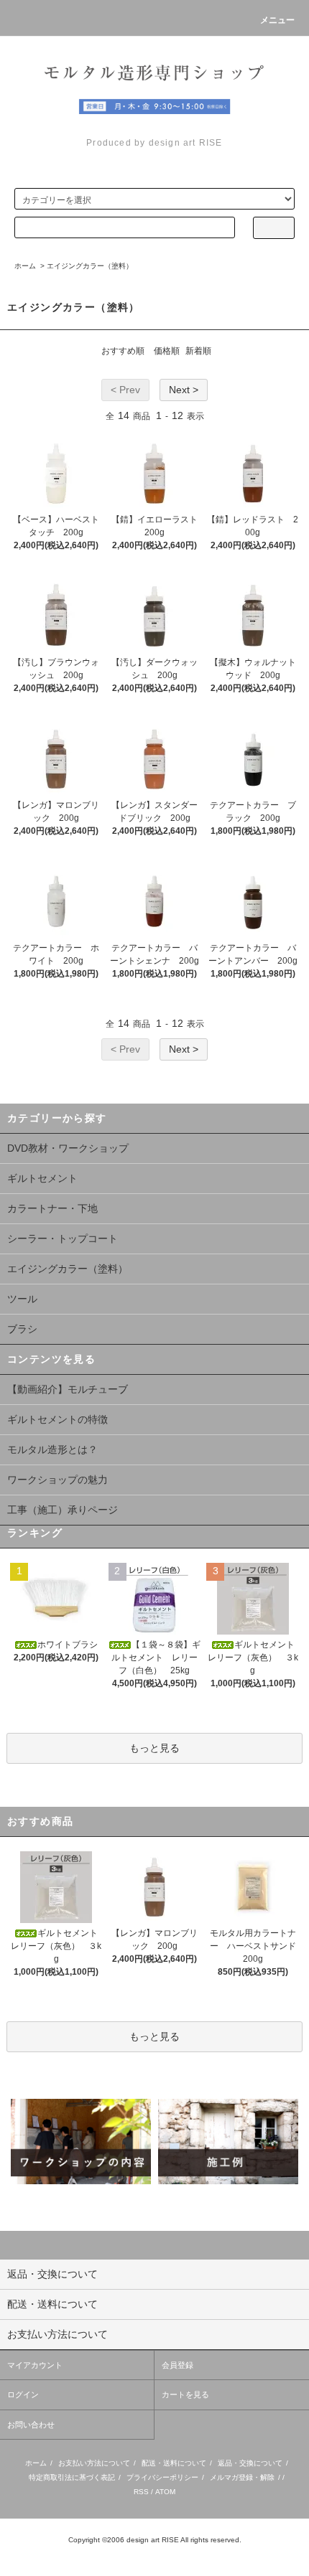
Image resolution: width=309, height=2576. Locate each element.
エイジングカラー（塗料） (90, 266)
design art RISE (153, 2540)
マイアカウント (35, 2365)
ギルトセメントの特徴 (57, 1419)
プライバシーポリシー (162, 2477)
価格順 (167, 351)
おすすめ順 (123, 351)
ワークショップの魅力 (57, 1480)
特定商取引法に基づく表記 (72, 2477)
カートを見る (185, 2394)
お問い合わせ (31, 2425)
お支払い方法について (94, 2463)
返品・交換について (250, 2463)
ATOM (165, 2492)
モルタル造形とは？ (52, 1449)
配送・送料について (174, 2463)
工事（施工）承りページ (63, 1510)
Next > (184, 390)
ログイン (23, 2394)
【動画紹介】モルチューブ (68, 1389)
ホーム (25, 266)
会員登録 (177, 2365)
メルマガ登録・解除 (242, 2477)
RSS (141, 2492)
